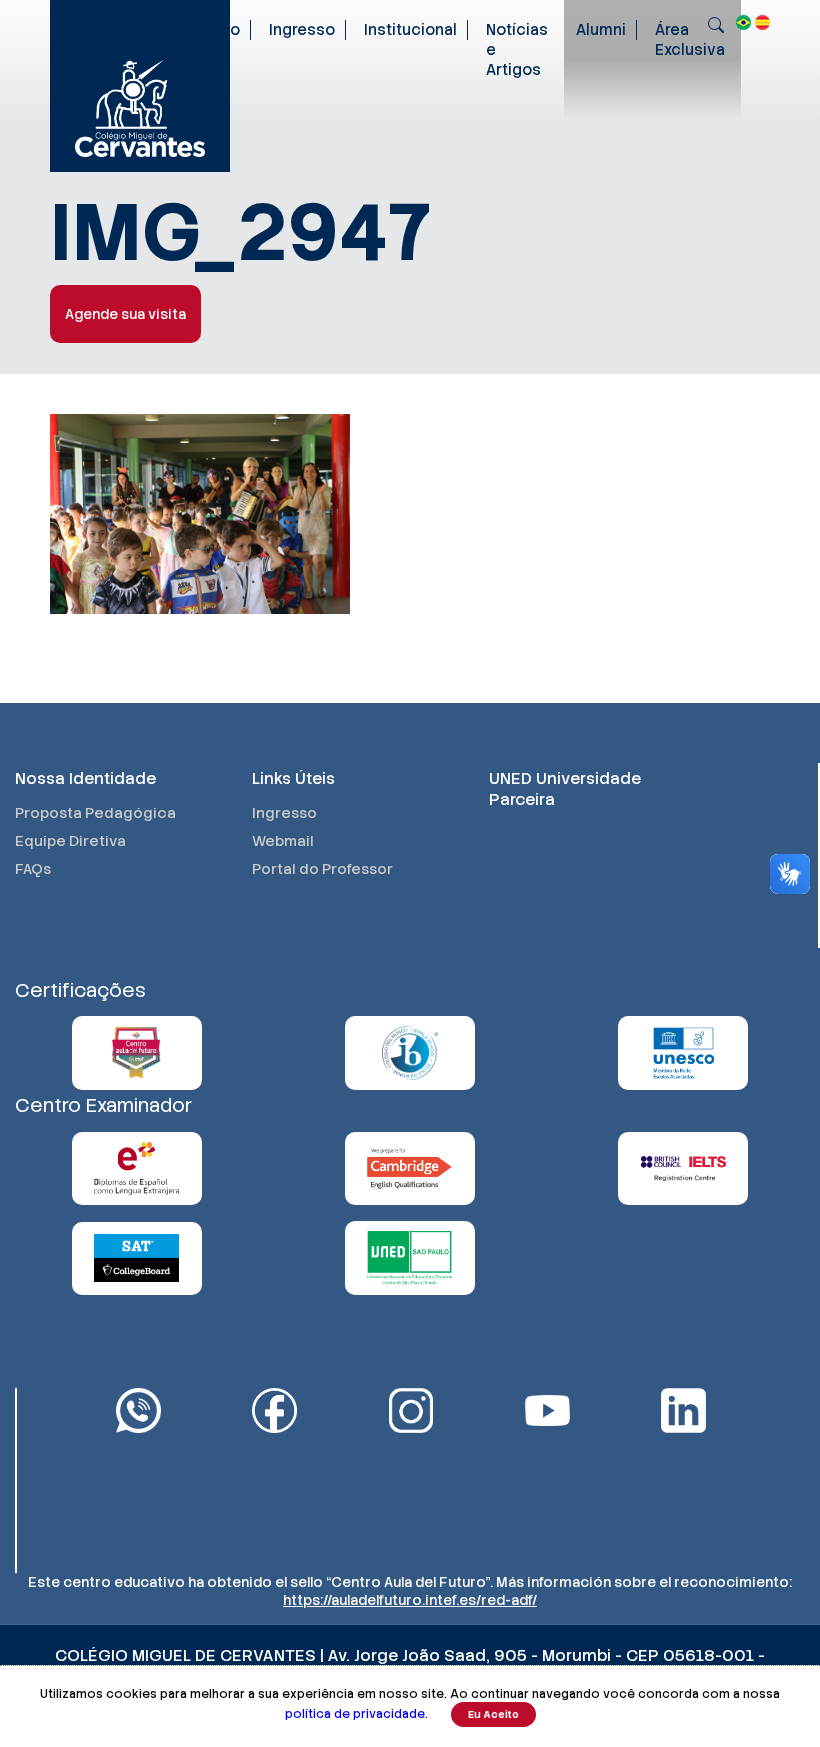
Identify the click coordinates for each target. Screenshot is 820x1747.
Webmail (283, 841)
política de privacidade (355, 1714)
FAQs (33, 869)
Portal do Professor (322, 869)
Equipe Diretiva (70, 841)
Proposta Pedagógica (95, 813)
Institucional (410, 30)
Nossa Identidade (85, 778)
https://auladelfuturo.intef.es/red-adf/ (410, 1600)
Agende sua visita (125, 314)
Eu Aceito (493, 1714)
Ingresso (302, 30)
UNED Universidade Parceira (565, 789)
